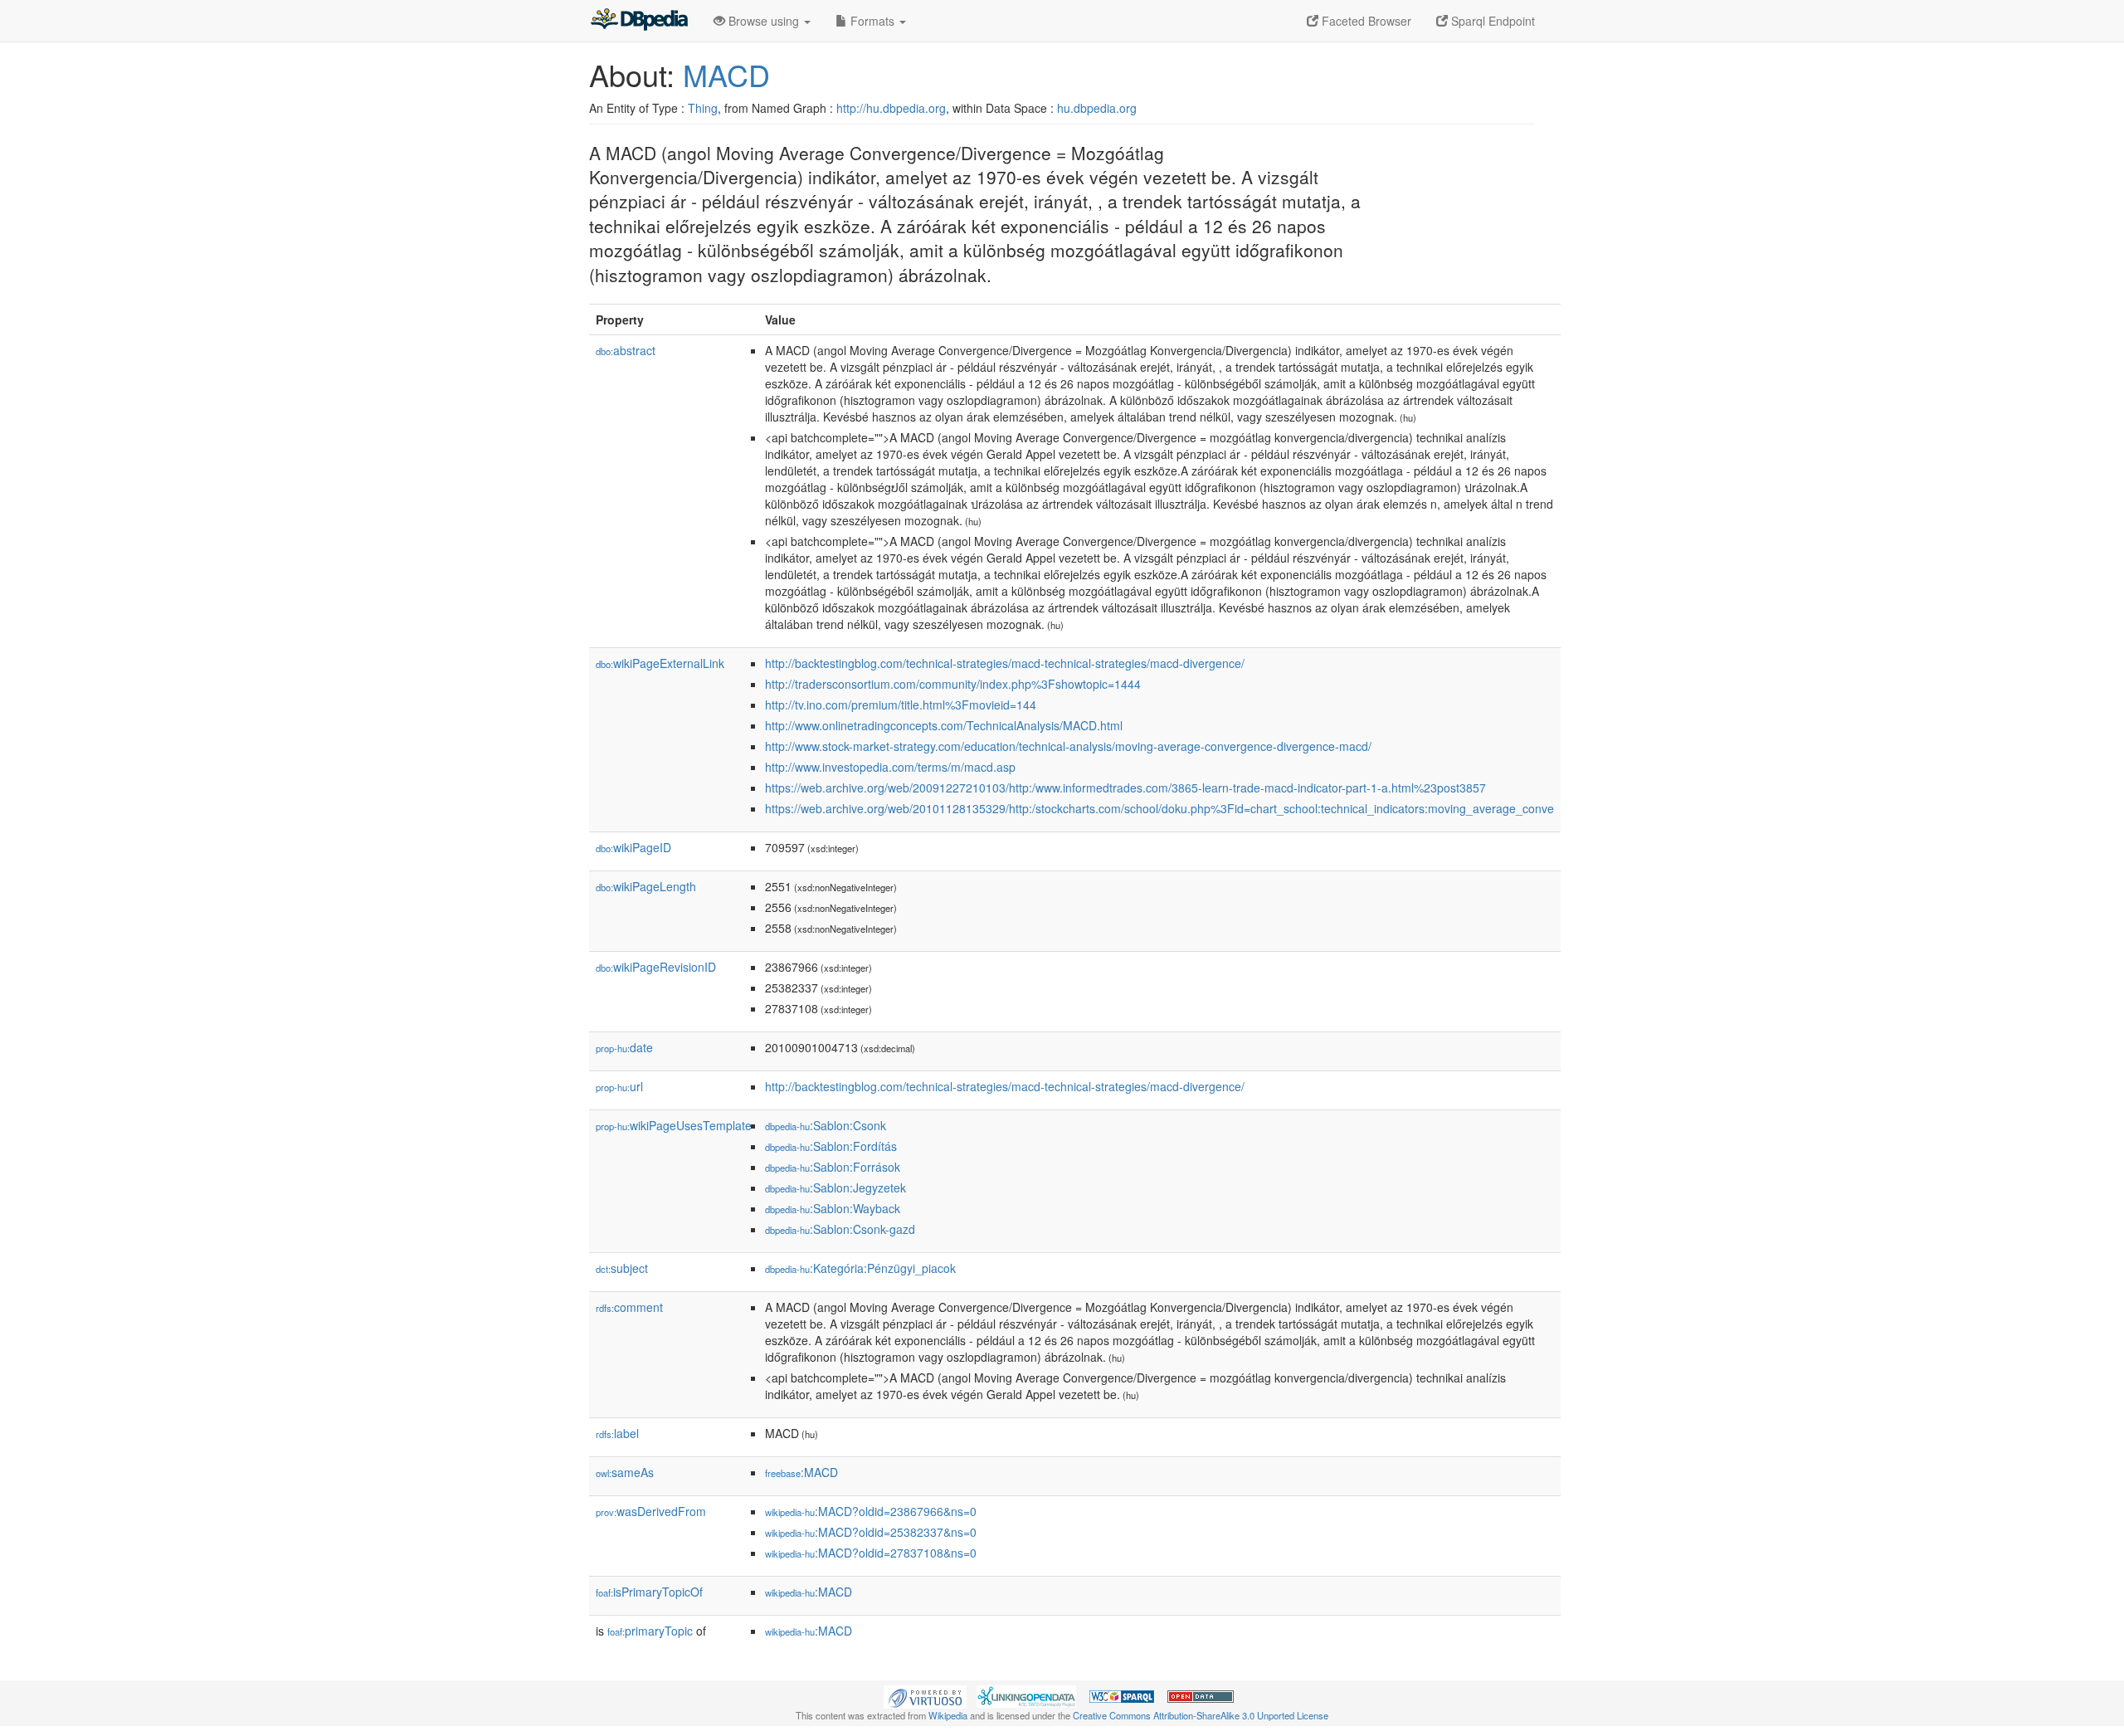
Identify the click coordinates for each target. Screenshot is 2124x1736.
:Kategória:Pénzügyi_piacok (860, 1268)
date (624, 1047)
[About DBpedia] (639, 21)
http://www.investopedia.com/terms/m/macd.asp (890, 767)
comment (629, 1307)
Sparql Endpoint (1491, 21)
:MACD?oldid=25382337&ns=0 (871, 1532)
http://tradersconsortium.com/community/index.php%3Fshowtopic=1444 (953, 684)
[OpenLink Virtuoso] (925, 1695)
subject (622, 1268)
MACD (726, 74)
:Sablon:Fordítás (831, 1146)
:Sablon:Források (833, 1167)
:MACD (801, 1472)
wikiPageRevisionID (656, 967)
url (619, 1086)
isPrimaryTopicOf (649, 1592)
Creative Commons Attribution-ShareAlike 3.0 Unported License (1201, 1715)
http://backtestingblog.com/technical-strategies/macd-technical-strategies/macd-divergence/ (1005, 663)
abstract (626, 350)
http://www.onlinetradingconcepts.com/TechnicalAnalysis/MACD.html (944, 725)
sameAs (625, 1472)
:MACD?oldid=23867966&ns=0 (871, 1511)
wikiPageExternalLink (660, 663)
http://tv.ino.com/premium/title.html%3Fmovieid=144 (901, 705)
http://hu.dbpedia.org (891, 108)
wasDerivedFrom (651, 1511)
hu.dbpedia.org (1097, 108)
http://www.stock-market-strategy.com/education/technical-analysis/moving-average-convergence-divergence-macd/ (1068, 746)
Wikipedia (948, 1715)
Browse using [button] (764, 21)
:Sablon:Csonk (826, 1125)
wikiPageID (633, 847)
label (617, 1433)
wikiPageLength (646, 886)
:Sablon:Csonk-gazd (840, 1229)
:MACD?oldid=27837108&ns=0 (871, 1553)
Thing (703, 108)
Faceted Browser (1365, 21)
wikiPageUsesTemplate (674, 1125)
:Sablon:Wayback (833, 1208)
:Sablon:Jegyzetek (835, 1187)
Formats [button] (872, 21)
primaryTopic (650, 1631)
